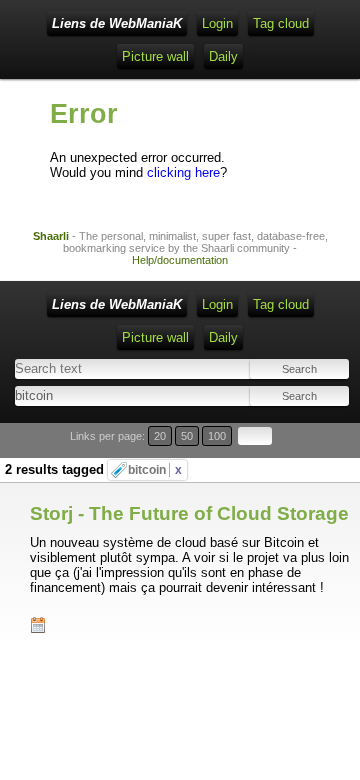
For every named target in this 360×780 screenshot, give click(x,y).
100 (217, 436)
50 (187, 436)
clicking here (183, 172)
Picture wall (155, 56)
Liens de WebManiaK (117, 23)
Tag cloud (281, 23)
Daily (223, 56)
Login (217, 23)
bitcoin (155, 470)
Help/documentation (180, 260)
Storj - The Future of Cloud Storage (189, 513)
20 (160, 436)
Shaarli (51, 236)
